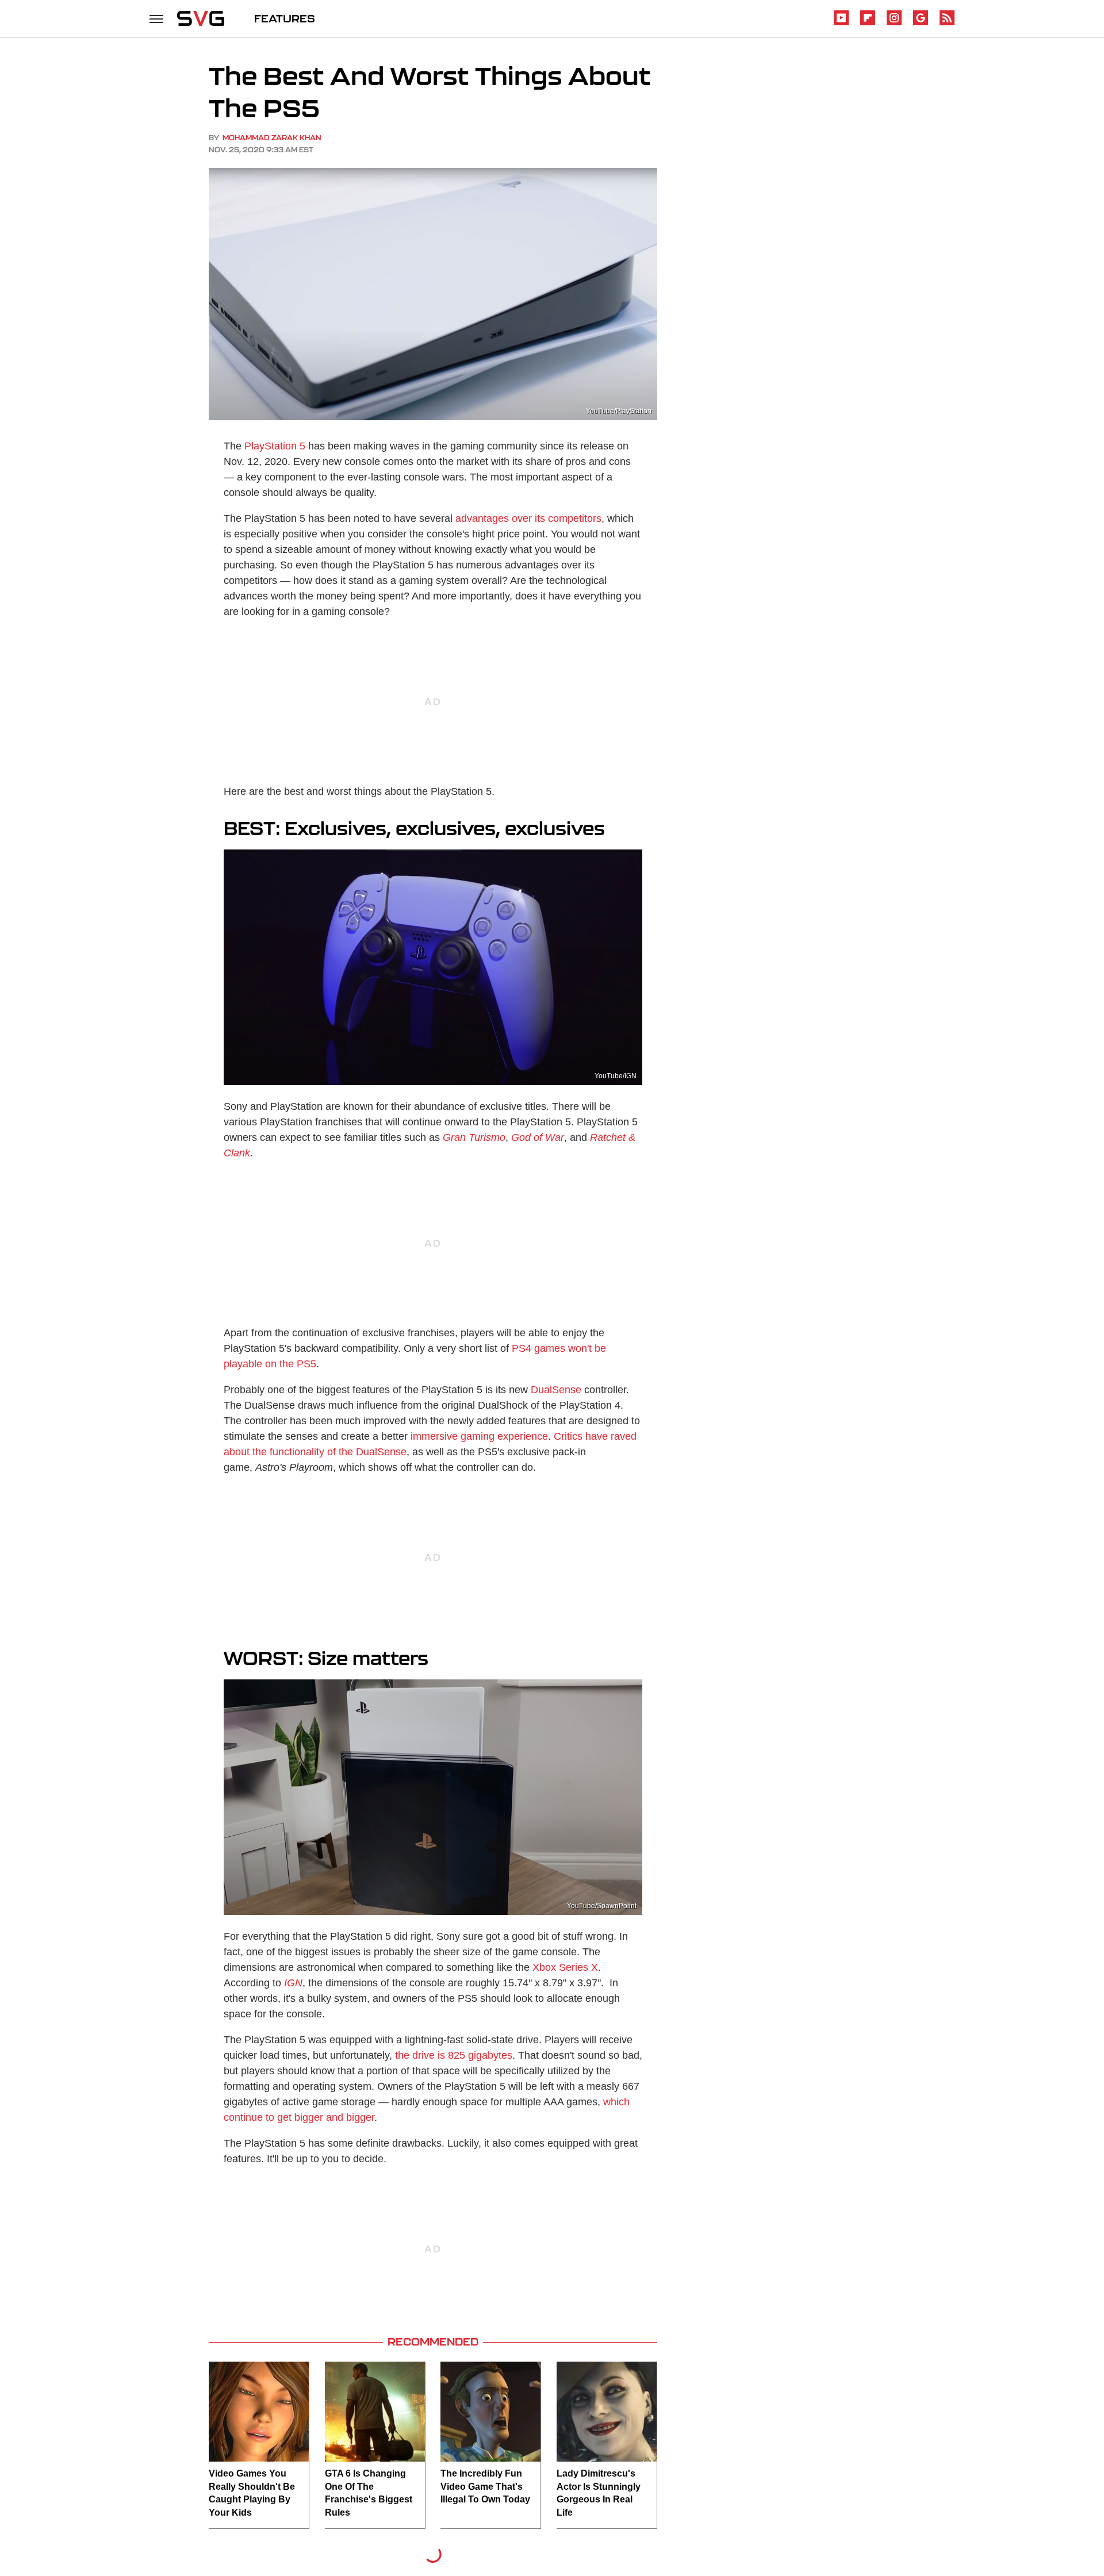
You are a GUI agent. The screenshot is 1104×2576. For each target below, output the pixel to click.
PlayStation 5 (275, 446)
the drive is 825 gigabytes (454, 2055)
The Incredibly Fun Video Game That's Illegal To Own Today (485, 2486)
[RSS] (947, 23)
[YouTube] (841, 23)
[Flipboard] (868, 23)
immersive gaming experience (479, 1436)
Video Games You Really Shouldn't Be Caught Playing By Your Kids (252, 2493)
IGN (293, 1983)
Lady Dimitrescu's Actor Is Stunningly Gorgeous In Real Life (599, 2493)
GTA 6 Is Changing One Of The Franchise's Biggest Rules (369, 2493)
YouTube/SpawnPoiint (602, 1906)
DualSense (556, 1390)
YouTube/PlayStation (619, 411)
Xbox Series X (565, 1967)
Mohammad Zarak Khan (272, 138)
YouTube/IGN (616, 1076)
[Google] (921, 23)
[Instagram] (894, 23)
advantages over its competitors (528, 518)
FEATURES (285, 18)
